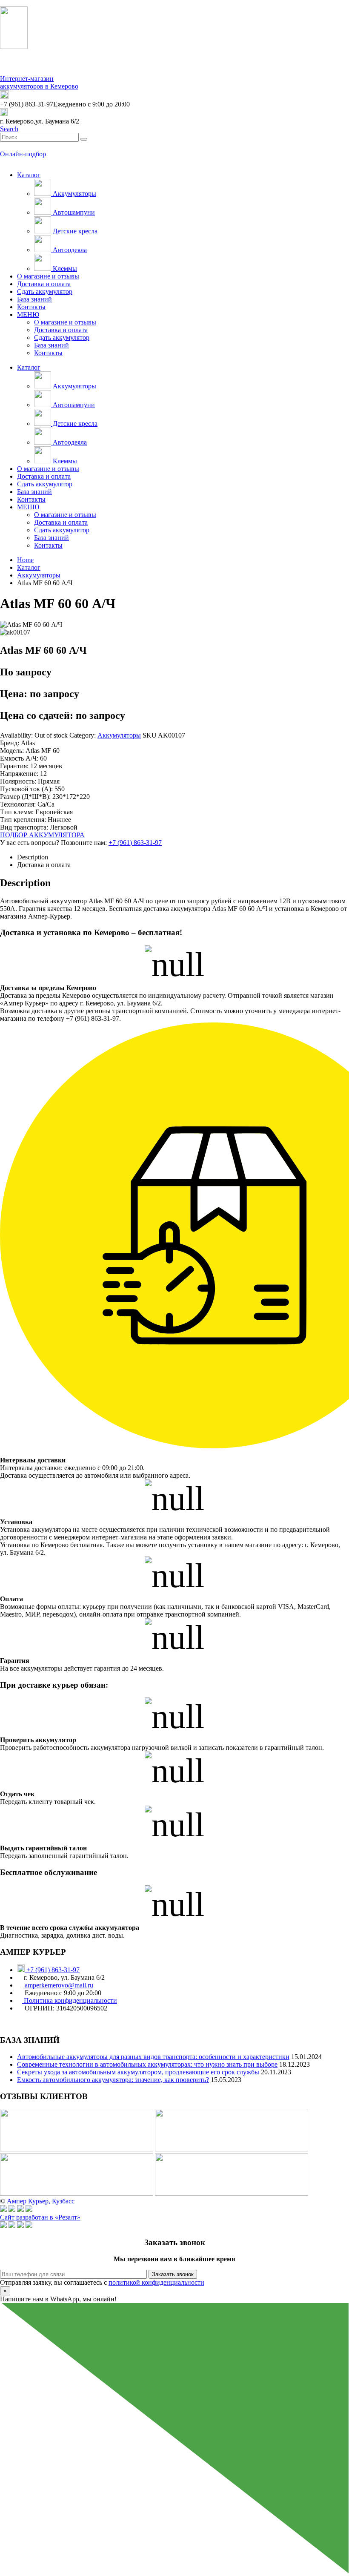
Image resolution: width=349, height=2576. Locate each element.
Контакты (31, 307)
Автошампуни (73, 212)
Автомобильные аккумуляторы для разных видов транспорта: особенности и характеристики (153, 2057)
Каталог (29, 175)
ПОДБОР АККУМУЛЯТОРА (42, 835)
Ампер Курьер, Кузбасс (41, 2201)
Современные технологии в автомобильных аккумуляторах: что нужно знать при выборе (147, 2064)
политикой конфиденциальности (156, 2282)
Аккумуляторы (74, 194)
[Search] (84, 139)
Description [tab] (33, 857)
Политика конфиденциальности (70, 2000)
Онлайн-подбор (23, 154)
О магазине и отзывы (48, 276)
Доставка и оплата (44, 284)
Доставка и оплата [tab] (44, 865)
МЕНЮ (28, 314)
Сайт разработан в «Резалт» (40, 2217)
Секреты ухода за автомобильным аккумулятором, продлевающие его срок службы (138, 2072)
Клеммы (64, 269)
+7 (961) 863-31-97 (135, 843)
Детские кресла (74, 231)
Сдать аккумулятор (45, 291)
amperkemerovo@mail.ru (58, 1985)
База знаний (34, 299)
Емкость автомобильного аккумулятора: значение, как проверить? (113, 2080)
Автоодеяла (69, 250)
